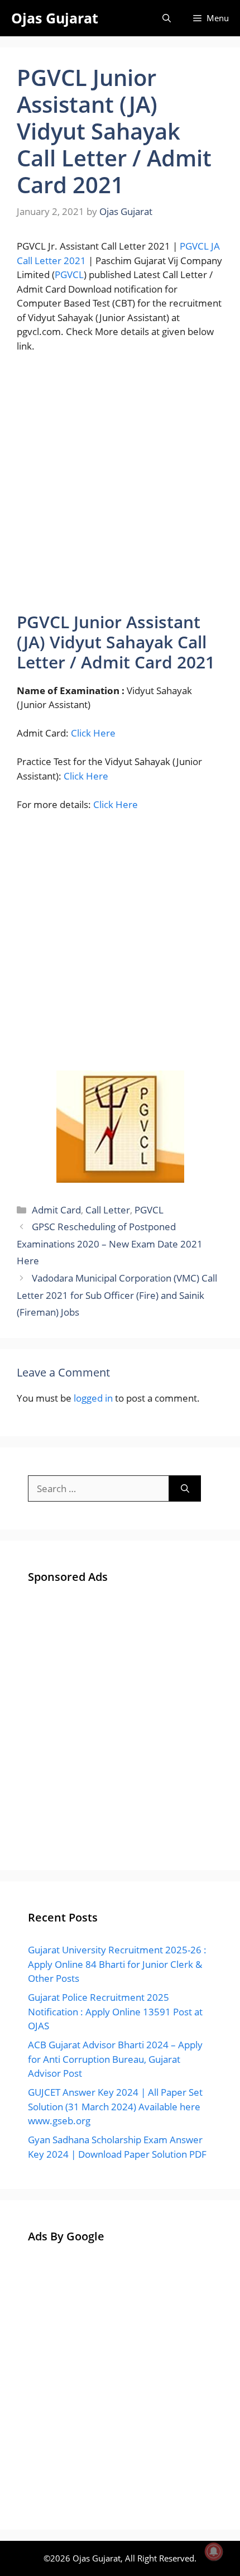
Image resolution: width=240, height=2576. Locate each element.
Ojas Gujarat (55, 18)
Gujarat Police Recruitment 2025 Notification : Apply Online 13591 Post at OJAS (115, 2011)
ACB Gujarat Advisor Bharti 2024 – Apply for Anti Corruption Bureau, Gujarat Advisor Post (115, 2059)
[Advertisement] (120, 488)
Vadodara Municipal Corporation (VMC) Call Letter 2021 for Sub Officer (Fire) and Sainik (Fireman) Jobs (117, 1295)
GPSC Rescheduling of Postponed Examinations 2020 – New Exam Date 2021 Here (110, 1244)
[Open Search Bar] (167, 18)
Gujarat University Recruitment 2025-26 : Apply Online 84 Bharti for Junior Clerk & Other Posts (117, 1964)
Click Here (93, 733)
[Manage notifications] (214, 2551)
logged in (93, 1398)
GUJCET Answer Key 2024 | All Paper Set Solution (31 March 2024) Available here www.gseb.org (115, 2106)
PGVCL (69, 274)
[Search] (185, 1489)
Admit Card (56, 1210)
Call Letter (108, 1210)
